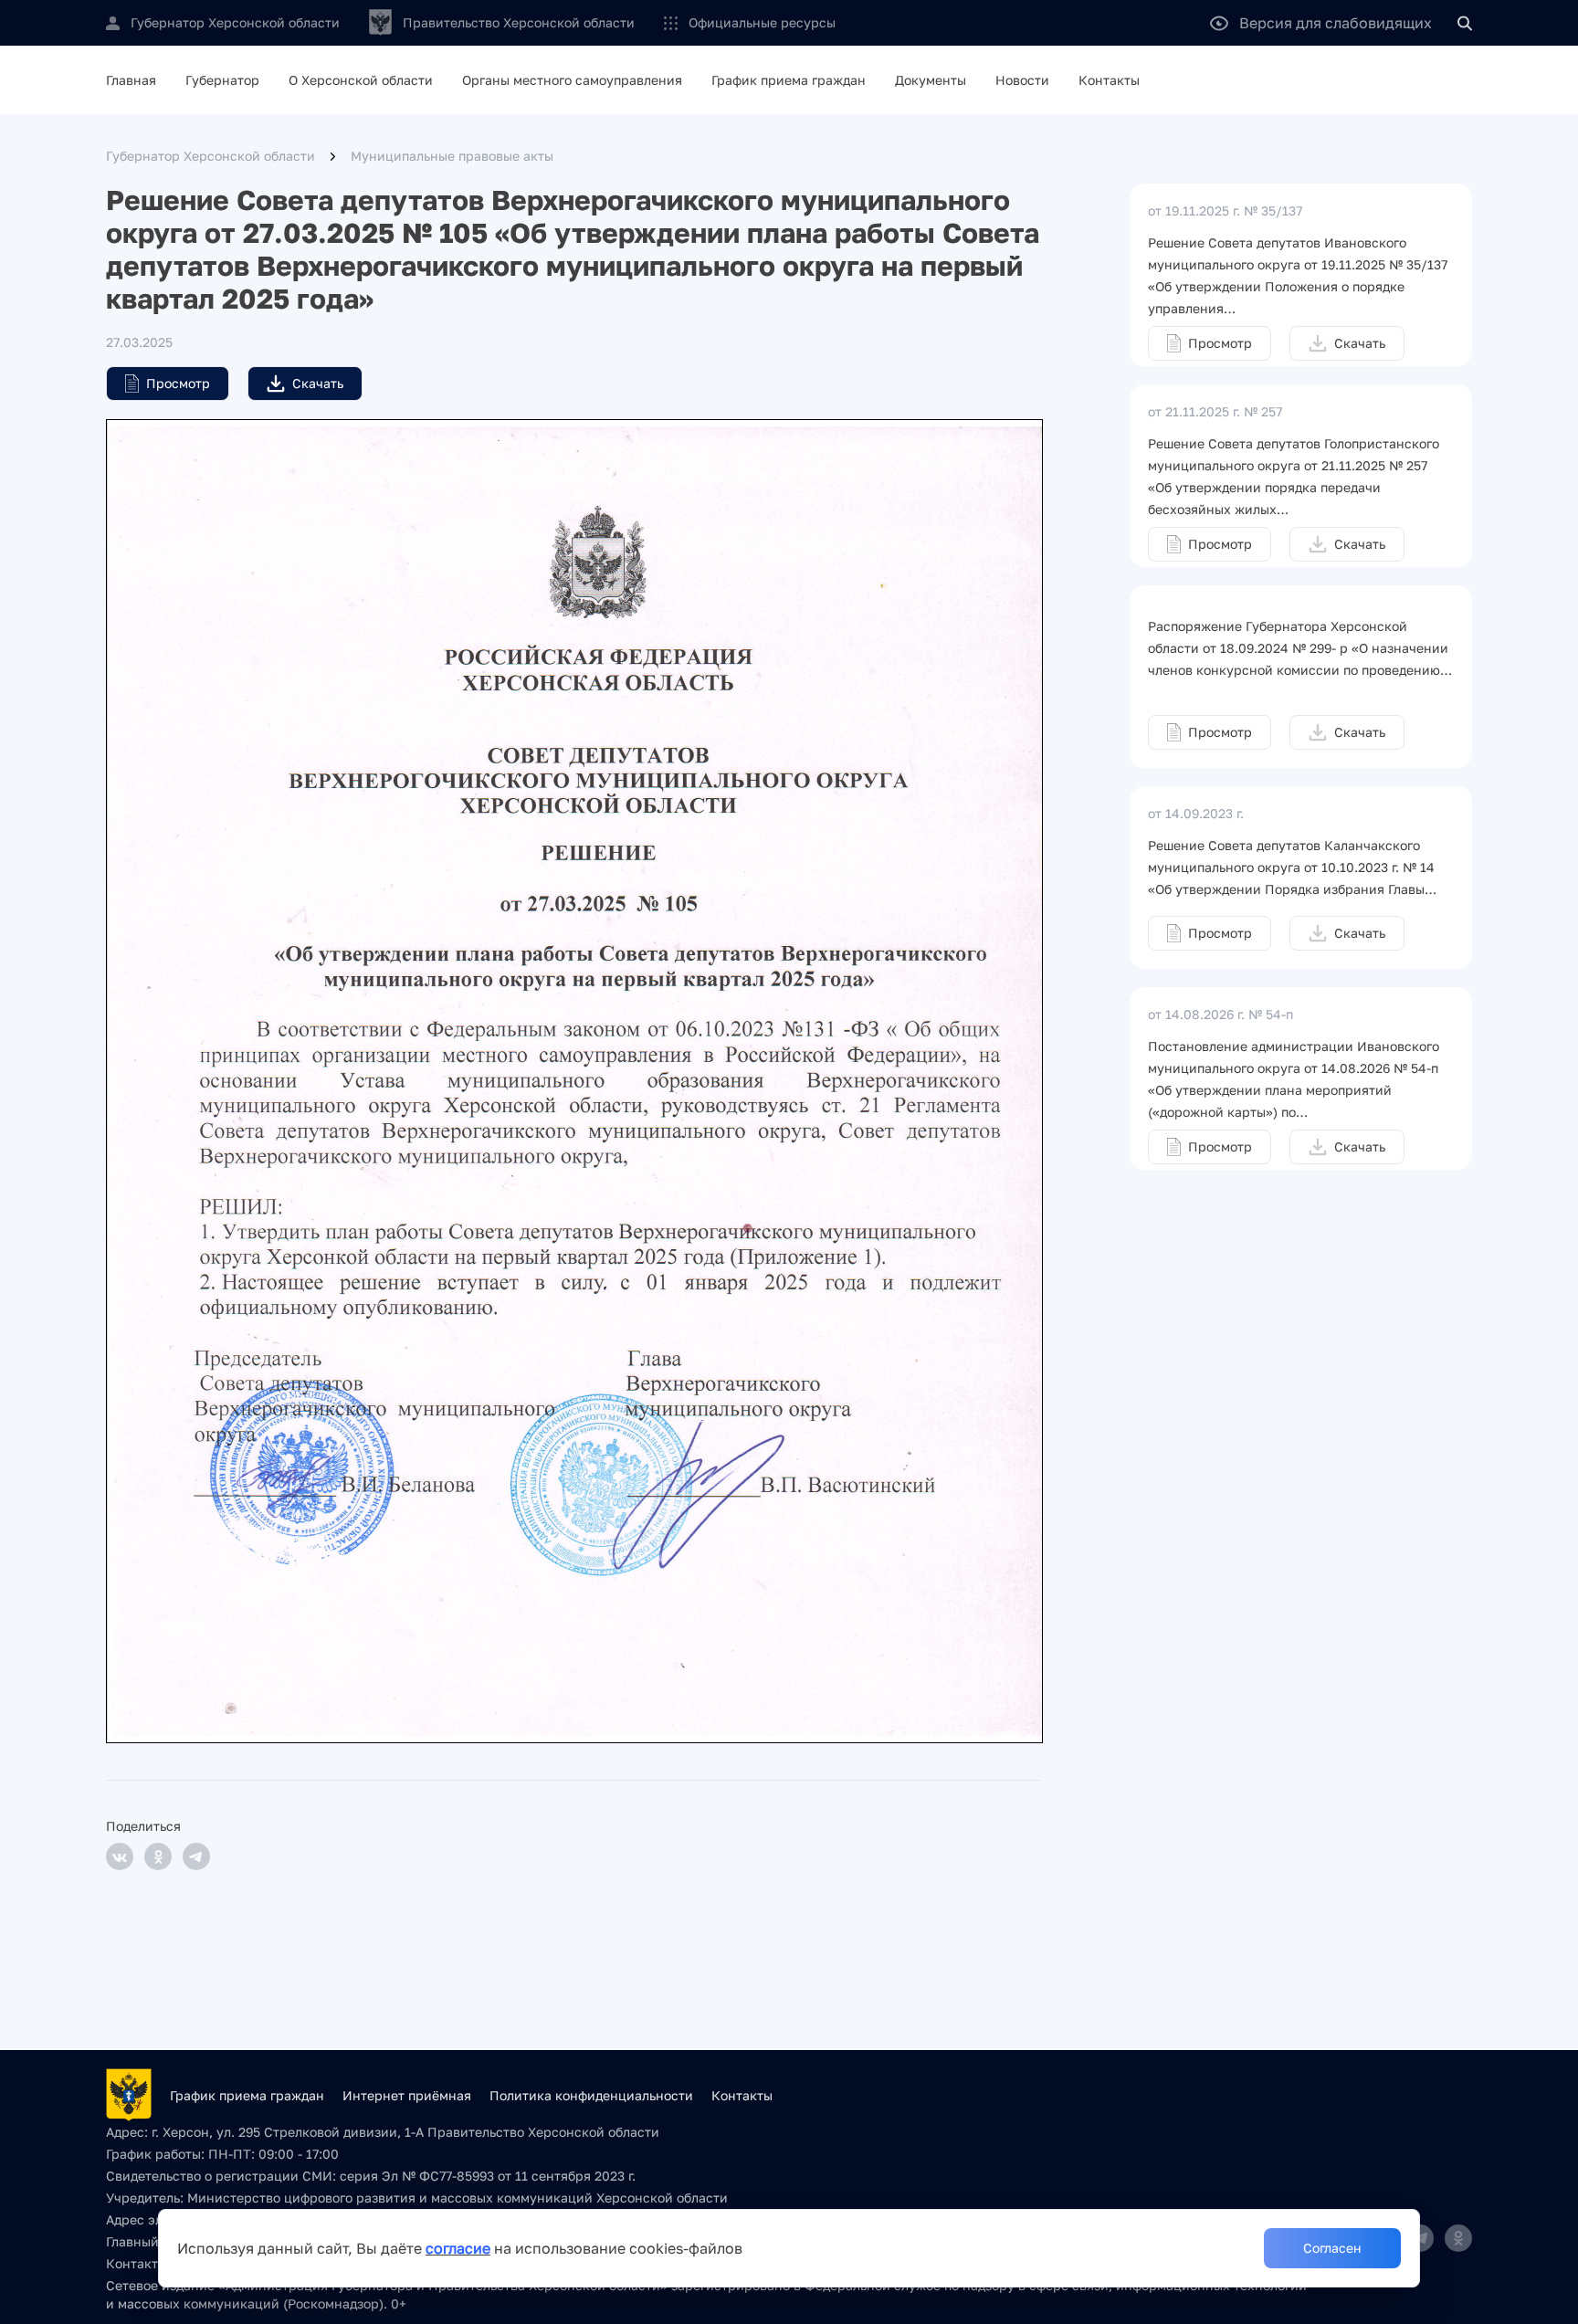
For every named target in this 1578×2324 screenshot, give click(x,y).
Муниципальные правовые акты (452, 156)
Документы (931, 80)
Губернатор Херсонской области (210, 156)
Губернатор (222, 80)
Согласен (1332, 2248)
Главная (131, 80)
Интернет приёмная (407, 2095)
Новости (1022, 80)
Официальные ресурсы (762, 22)
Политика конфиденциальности (591, 2095)
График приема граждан (789, 80)
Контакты (1109, 80)
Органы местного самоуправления (572, 80)
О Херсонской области (361, 80)
